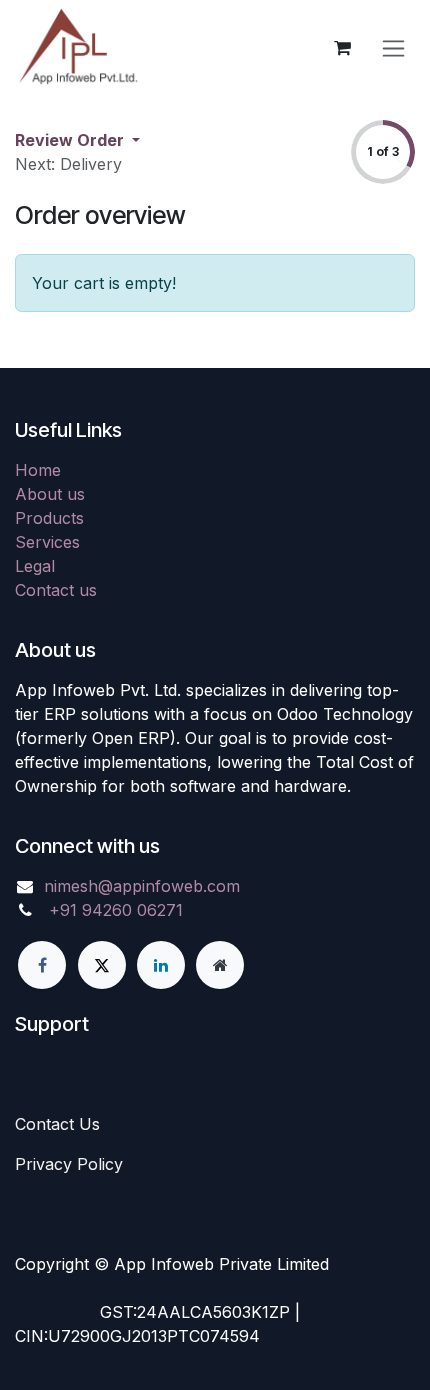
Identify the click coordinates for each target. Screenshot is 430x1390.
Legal (35, 566)
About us (50, 494)
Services (47, 542)
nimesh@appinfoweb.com (142, 886)
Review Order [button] (71, 140)
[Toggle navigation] (393, 48)
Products (49, 518)
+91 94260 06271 (116, 910)
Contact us (56, 590)
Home (38, 470)
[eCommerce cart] (342, 48)
